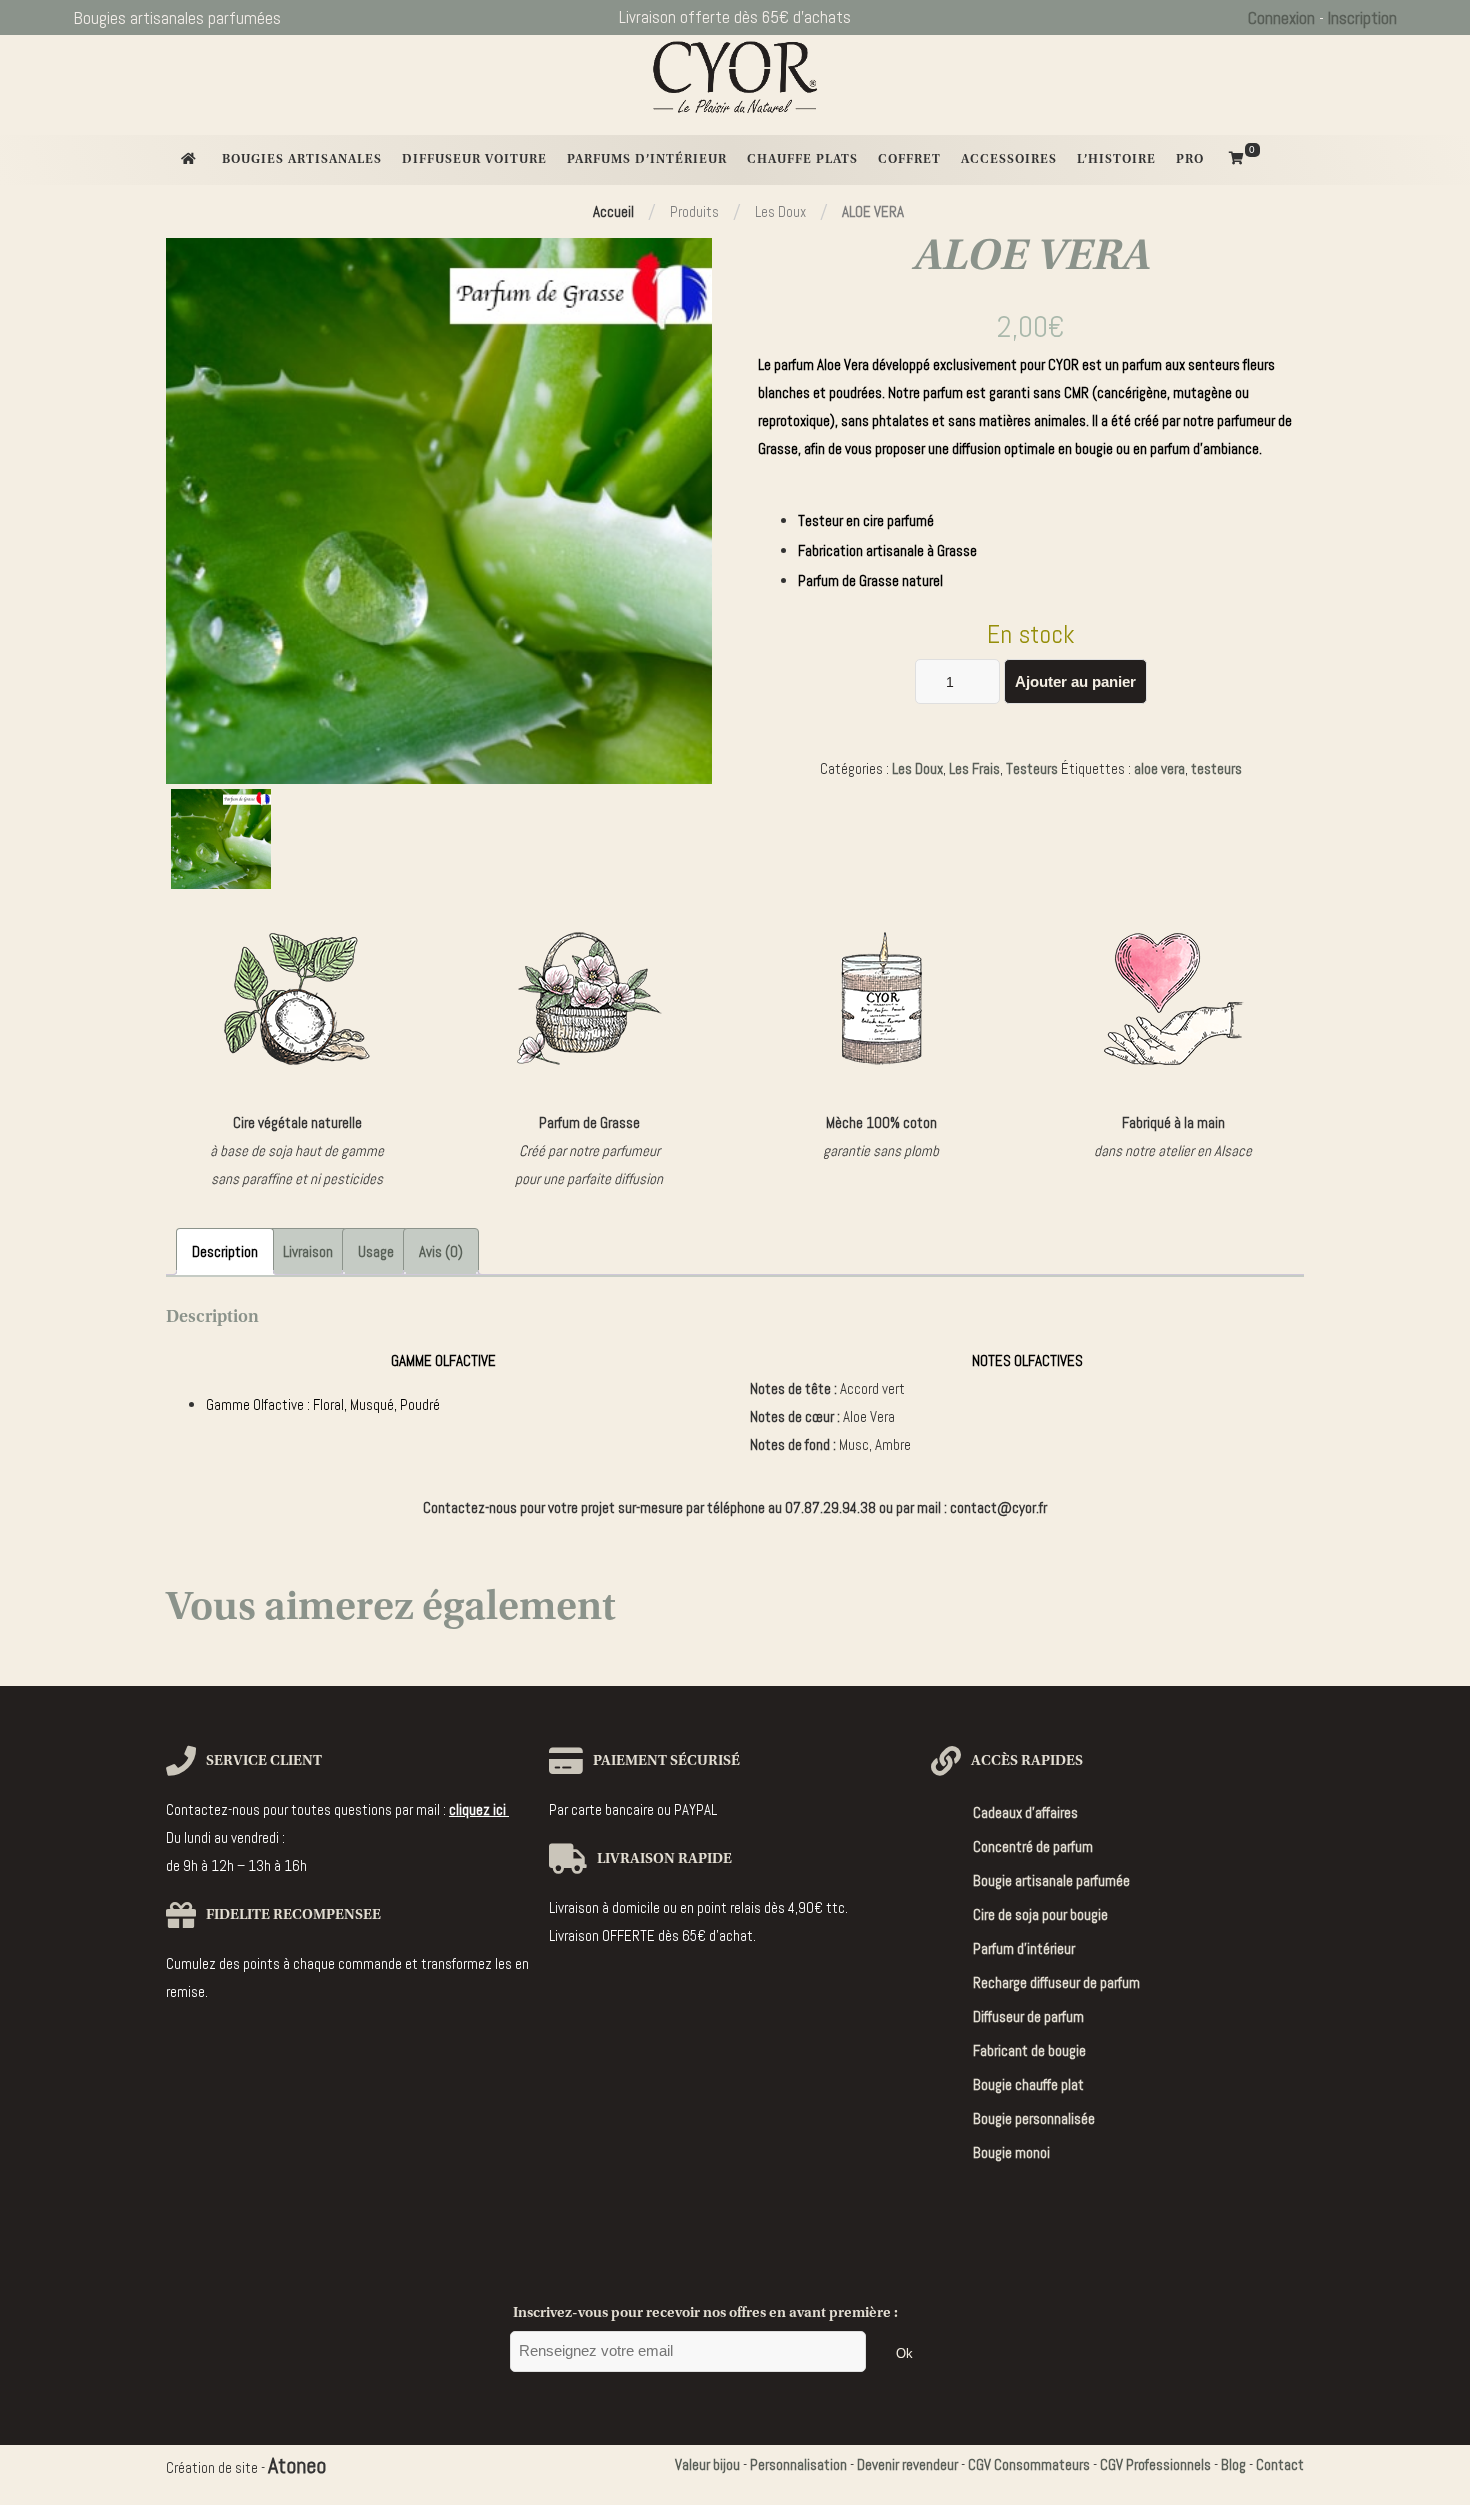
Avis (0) (441, 1251)
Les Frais (974, 768)
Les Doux (917, 768)
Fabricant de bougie (1029, 2050)
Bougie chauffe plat (1028, 2084)
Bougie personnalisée (1034, 2118)
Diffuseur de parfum (1028, 2016)
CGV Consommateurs (1029, 2464)
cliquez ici (479, 1809)
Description (225, 1251)
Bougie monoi (1011, 2152)
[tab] (225, 1251)
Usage (376, 1251)
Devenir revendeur (907, 2464)
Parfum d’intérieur (1024, 1948)
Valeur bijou (707, 2464)
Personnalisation (798, 2464)
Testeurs (1032, 768)
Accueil (613, 211)
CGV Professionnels (1155, 2464)
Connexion (1281, 18)
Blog (1233, 2464)
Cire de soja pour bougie (1040, 1914)
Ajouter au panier (1075, 681)
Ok (904, 2353)
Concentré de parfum (1033, 1846)
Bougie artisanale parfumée (1051, 1880)
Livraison (308, 1251)
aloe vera (1159, 768)
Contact (1280, 2464)
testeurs (1216, 768)
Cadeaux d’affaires (1025, 1812)
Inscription (1362, 18)
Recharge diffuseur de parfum (1056, 1982)
